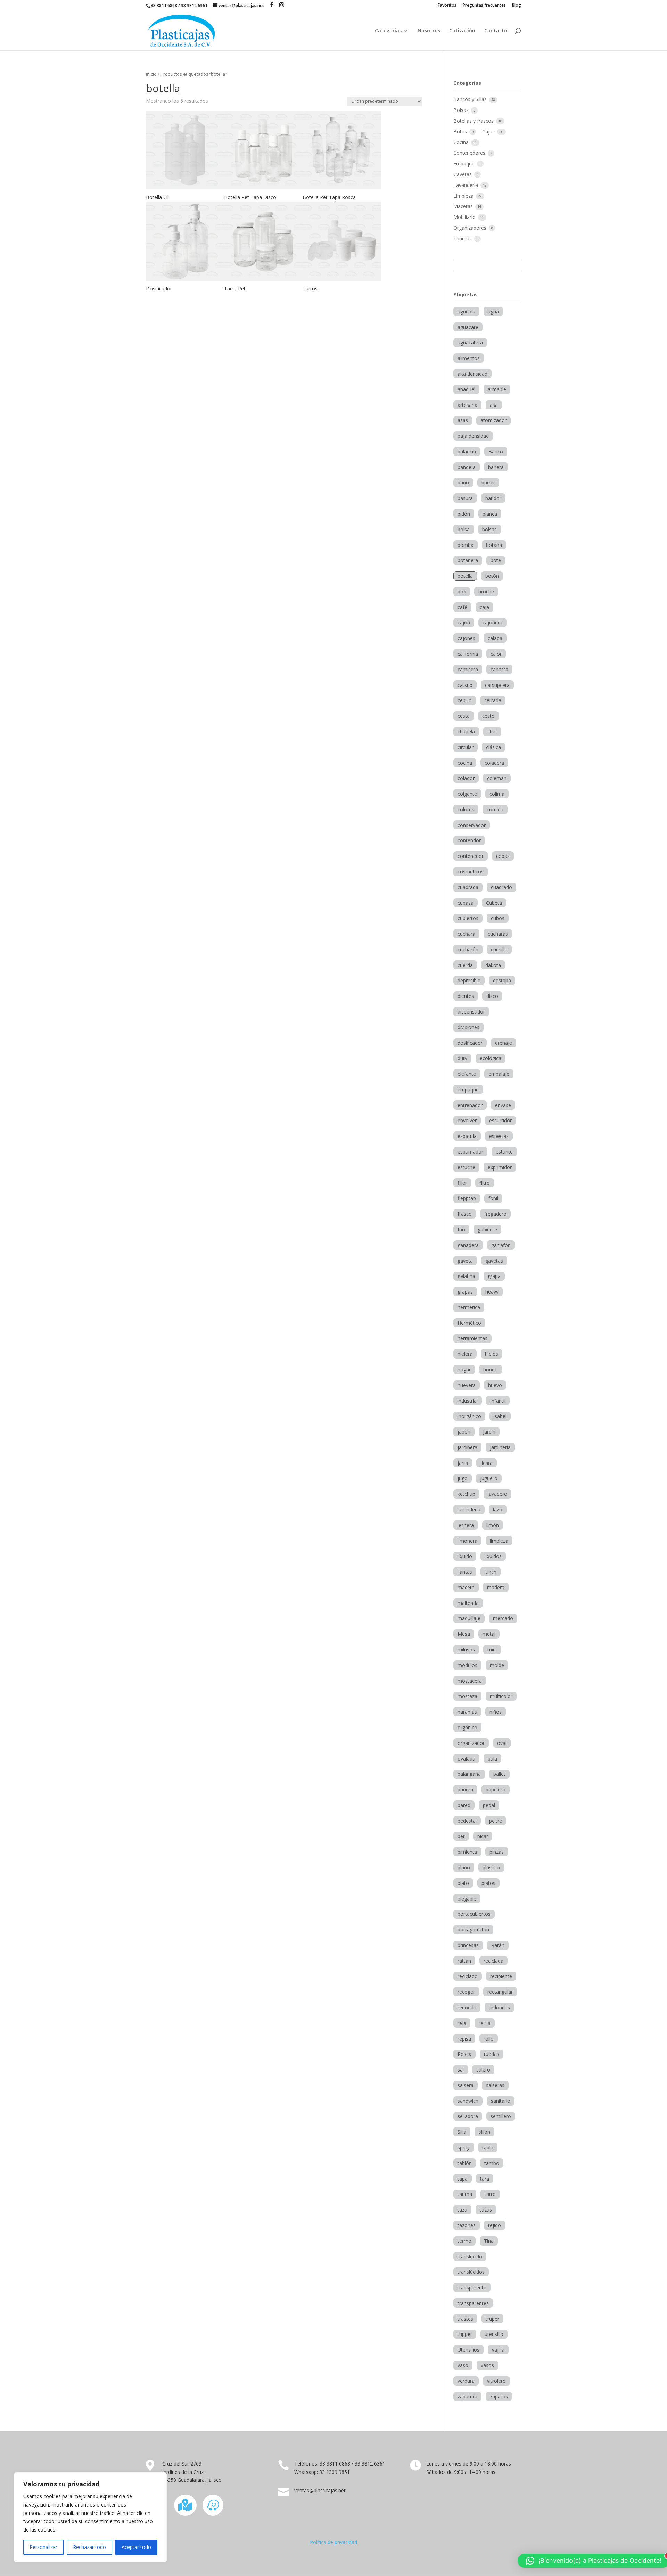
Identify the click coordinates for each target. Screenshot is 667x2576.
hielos (492, 1354)
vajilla (498, 2350)
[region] (90, 2517)
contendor (469, 840)
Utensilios (468, 2350)
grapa (494, 1276)
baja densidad (473, 436)
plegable (467, 1899)
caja (484, 607)
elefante (467, 1074)
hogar (464, 1369)
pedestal (467, 1821)
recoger (466, 1992)
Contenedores (470, 153)
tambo (492, 2163)
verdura (466, 2381)
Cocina (462, 142)
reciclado (468, 1976)
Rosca (464, 2054)
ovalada (466, 1759)
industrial (468, 1401)
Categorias (388, 31)
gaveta (465, 1261)
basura (465, 498)
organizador (471, 1743)
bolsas (489, 529)
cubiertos (468, 918)
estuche (466, 1167)
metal (489, 1634)
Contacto (496, 31)
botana (494, 545)
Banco (496, 452)
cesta (464, 716)
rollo (489, 2039)
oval (502, 1743)
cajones (466, 638)
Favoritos (447, 6)
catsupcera (497, 685)
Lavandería (466, 185)
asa (494, 405)
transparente (472, 2287)
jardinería (500, 1447)
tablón (465, 2163)
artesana (467, 405)
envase (503, 1105)
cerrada (493, 700)
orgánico (467, 1727)
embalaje (499, 1074)
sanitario (501, 2101)
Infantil (498, 1401)
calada (495, 638)
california (468, 654)
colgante (467, 794)
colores (466, 809)
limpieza (499, 1541)
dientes (466, 996)
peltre (496, 1821)
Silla (462, 2132)
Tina (489, 2241)
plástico (491, 1867)
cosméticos (471, 872)
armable (497, 389)
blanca (490, 514)
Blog (517, 6)
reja (462, 2023)
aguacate (468, 327)
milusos (466, 1650)
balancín (467, 452)
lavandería (469, 1509)
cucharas (498, 934)
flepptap (467, 1198)
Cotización (462, 31)
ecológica (491, 1058)
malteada (468, 1603)
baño (463, 482)
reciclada (493, 1961)
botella (465, 576)
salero (483, 2070)
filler (462, 1183)
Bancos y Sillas (471, 99)
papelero (496, 1790)
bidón (464, 514)
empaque (468, 1089)
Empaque (465, 163)
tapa (463, 2179)
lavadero (497, 1494)
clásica (493, 747)
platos (488, 1883)
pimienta (467, 1852)
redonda (467, 2007)
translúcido (470, 2257)
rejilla (485, 2023)
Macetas (464, 206)
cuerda (465, 965)
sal (461, 2070)
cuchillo (499, 949)
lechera (466, 1525)
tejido (495, 2225)
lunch (491, 1572)
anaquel (466, 389)
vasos (487, 2365)
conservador (472, 825)
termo (464, 2241)
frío (461, 1229)
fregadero (495, 1214)
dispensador (471, 1012)
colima (497, 794)
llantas (465, 1572)
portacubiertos (474, 1914)
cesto (488, 716)
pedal (489, 1805)
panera (465, 1790)
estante (504, 1152)
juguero (489, 1478)
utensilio (494, 2334)
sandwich (468, 2101)
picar (483, 1836)
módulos (467, 1665)
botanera (468, 560)
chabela (466, 732)
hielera (465, 1354)
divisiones (468, 1027)
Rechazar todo (89, 2547)
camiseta (468, 669)
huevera (467, 1385)
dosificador (470, 1043)
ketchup (466, 1494)
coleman (497, 778)
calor (496, 654)
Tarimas (463, 239)
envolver (467, 1120)
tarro (490, 2194)
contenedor (471, 856)
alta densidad (472, 374)
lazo (498, 1509)
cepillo (465, 700)
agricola (466, 311)
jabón (464, 1432)
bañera (496, 467)
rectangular (500, 1992)
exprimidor (500, 1167)
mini (492, 1650)
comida (495, 809)
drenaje (504, 1043)
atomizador (493, 420)
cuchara (466, 934)
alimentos (469, 358)
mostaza (467, 1696)
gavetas (494, 1261)
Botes (461, 132)
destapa (502, 980)
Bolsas (462, 110)
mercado (503, 1618)
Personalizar (43, 2547)
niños (496, 1712)
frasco (465, 1214)
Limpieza (464, 196)
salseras (495, 2085)
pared (464, 1805)
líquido (465, 1556)
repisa (464, 2039)
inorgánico (469, 1416)
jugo (463, 1478)
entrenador (470, 1105)
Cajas (489, 132)
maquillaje (469, 1618)
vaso (463, 2365)
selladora (468, 2116)
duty (462, 1058)
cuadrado (501, 887)
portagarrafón (473, 1930)
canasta (499, 669)
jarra (463, 1463)
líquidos (493, 1556)
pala (492, 1759)
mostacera (470, 1681)
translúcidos (471, 2272)
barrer (488, 482)
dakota (493, 965)
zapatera (467, 2397)
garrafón (501, 1245)
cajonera (492, 622)
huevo (495, 1385)
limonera (467, 1541)
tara (485, 2179)
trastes (465, 2319)
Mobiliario (465, 217)
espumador (470, 1152)
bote (496, 560)
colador (466, 778)
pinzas (497, 1852)
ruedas (492, 2054)
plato (463, 1883)
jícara (487, 1463)
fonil (493, 1198)
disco (492, 996)
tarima (465, 2194)
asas (463, 420)
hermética (469, 1307)
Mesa (464, 1634)
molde (497, 1665)
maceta (466, 1587)
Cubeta (494, 903)
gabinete (487, 1229)
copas (503, 856)
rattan (464, 1961)
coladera (494, 763)
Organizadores (471, 228)
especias (499, 1136)
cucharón (468, 949)
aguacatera (470, 342)
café (462, 607)
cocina (465, 763)
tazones (467, 2225)
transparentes (473, 2303)
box (462, 592)
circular (466, 747)
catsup (465, 685)
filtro (485, 1183)
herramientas (472, 1338)
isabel (500, 1416)
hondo (491, 1369)
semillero (501, 2116)
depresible (469, 980)
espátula (467, 1136)
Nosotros (429, 31)
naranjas (467, 1712)
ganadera (468, 1245)
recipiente (501, 1976)
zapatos (499, 2397)
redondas (499, 2007)
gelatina (466, 1276)
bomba (466, 545)
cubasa (466, 903)
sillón (484, 2132)
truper (492, 2319)
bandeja (467, 467)
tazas (486, 2210)
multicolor (501, 1696)
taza (462, 2210)
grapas (465, 1292)
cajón (464, 622)
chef (492, 732)
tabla (488, 2147)
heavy (492, 1292)
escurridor (500, 1120)
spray (464, 2147)
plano (464, 1867)
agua (493, 311)
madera (496, 1587)
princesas (468, 1945)
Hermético (469, 1323)
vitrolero (496, 2381)
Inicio (151, 74)
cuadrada (468, 887)
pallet (499, 1774)
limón (493, 1525)
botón (492, 576)
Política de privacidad (333, 2542)
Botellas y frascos (474, 121)
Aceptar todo (136, 2547)
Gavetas (463, 174)
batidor (493, 498)
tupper (465, 2334)
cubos (498, 918)
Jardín (489, 1432)
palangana (469, 1774)
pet (461, 1836)
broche (486, 592)
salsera (466, 2085)
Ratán (498, 1945)
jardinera (467, 1447)
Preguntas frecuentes (484, 6)
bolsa (464, 529)
